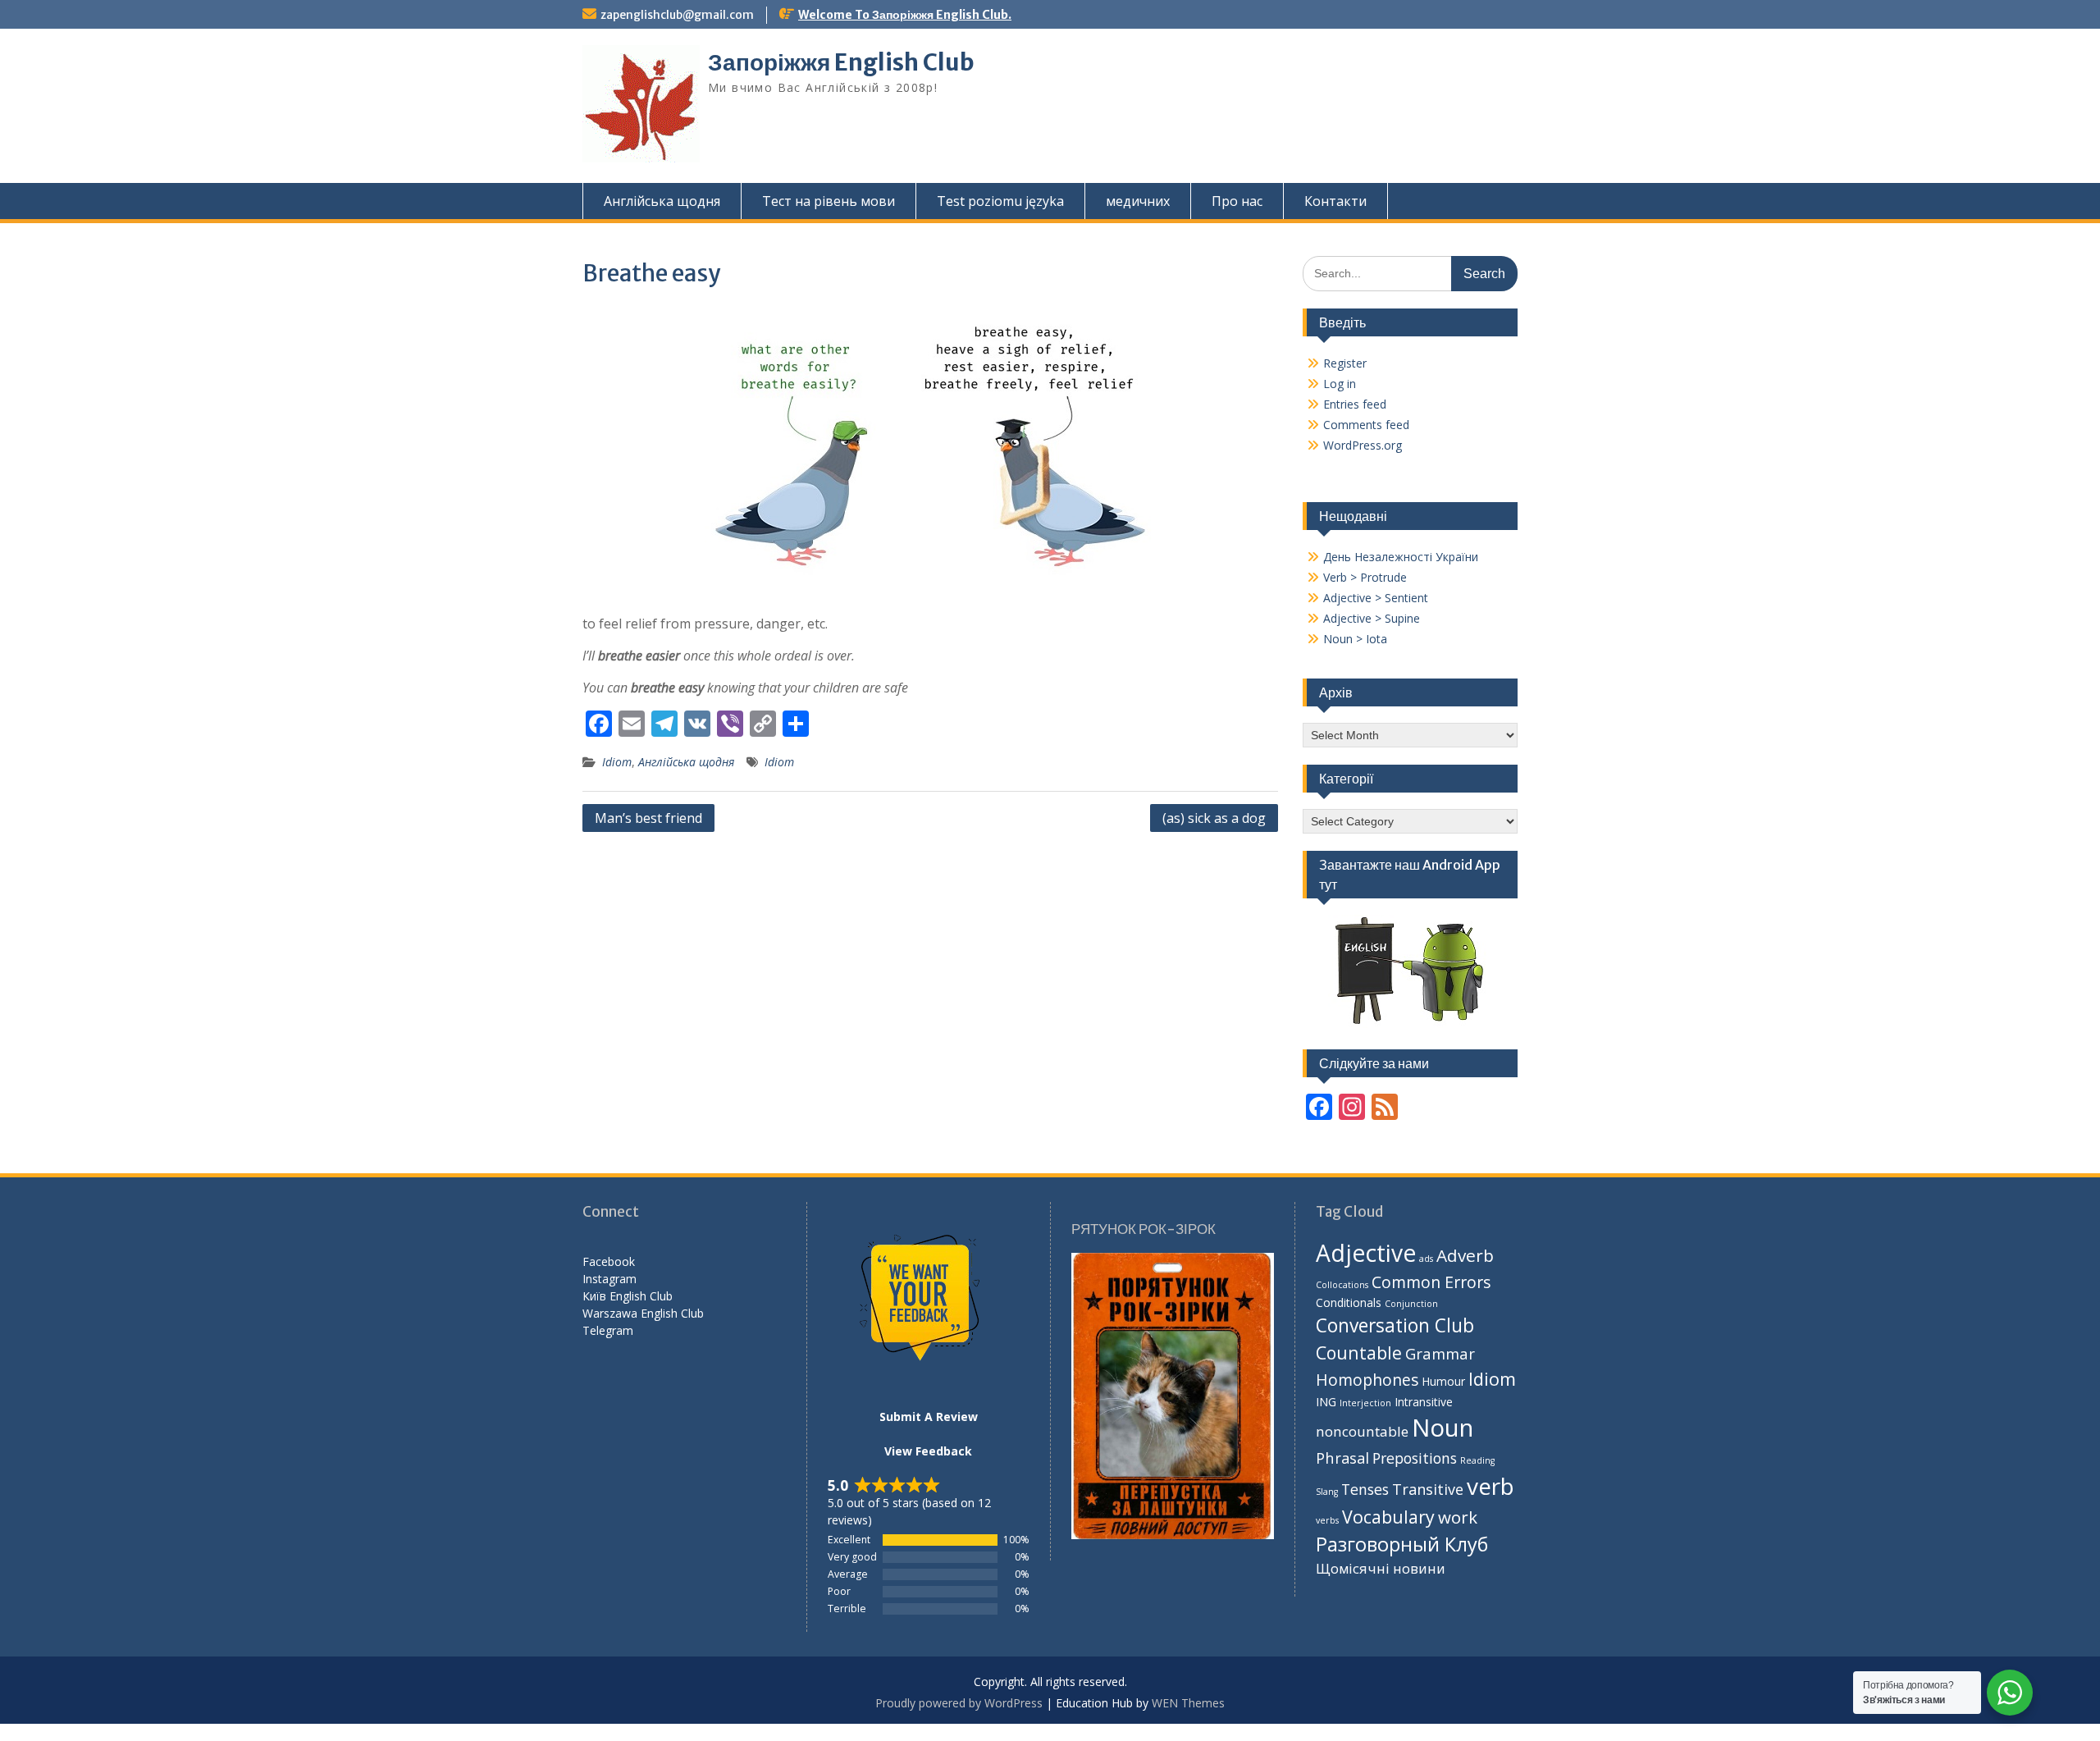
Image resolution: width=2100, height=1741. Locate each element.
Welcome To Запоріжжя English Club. (905, 15)
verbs (1327, 1520)
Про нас (1237, 201)
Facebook (609, 1261)
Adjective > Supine (1372, 618)
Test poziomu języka (1000, 201)
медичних (1138, 201)
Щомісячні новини (1381, 1568)
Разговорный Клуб (1402, 1544)
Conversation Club (1395, 1325)
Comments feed (1366, 425)
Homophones (1367, 1380)
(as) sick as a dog (1214, 818)
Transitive (1428, 1489)
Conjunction (1411, 1304)
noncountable (1362, 1431)
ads (1426, 1259)
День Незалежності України (1401, 557)
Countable (1359, 1353)
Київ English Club (628, 1296)
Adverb (1465, 1255)
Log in (1340, 384)
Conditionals (1349, 1302)
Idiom (617, 762)
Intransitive (1424, 1402)
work (1458, 1517)
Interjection (1365, 1403)
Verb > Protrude (1365, 577)
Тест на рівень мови (829, 201)
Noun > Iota (1355, 639)
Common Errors (1431, 1282)
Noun (1443, 1428)
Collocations (1342, 1285)
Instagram (609, 1279)
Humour (1443, 1381)
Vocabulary (1388, 1517)
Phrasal (1342, 1458)
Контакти (1335, 201)
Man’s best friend (648, 818)
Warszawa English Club (643, 1313)
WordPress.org (1363, 445)
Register (1345, 363)
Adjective (1366, 1253)
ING (1326, 1402)
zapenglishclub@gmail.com (677, 15)
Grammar (1440, 1353)
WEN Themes (1188, 1703)
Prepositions (1415, 1458)
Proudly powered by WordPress (959, 1703)
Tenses (1365, 1489)
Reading (1477, 1460)
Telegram (608, 1330)
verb (1491, 1486)
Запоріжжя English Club (841, 62)
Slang (1327, 1492)
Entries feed (1355, 404)
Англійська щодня (662, 201)
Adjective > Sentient (1376, 598)
